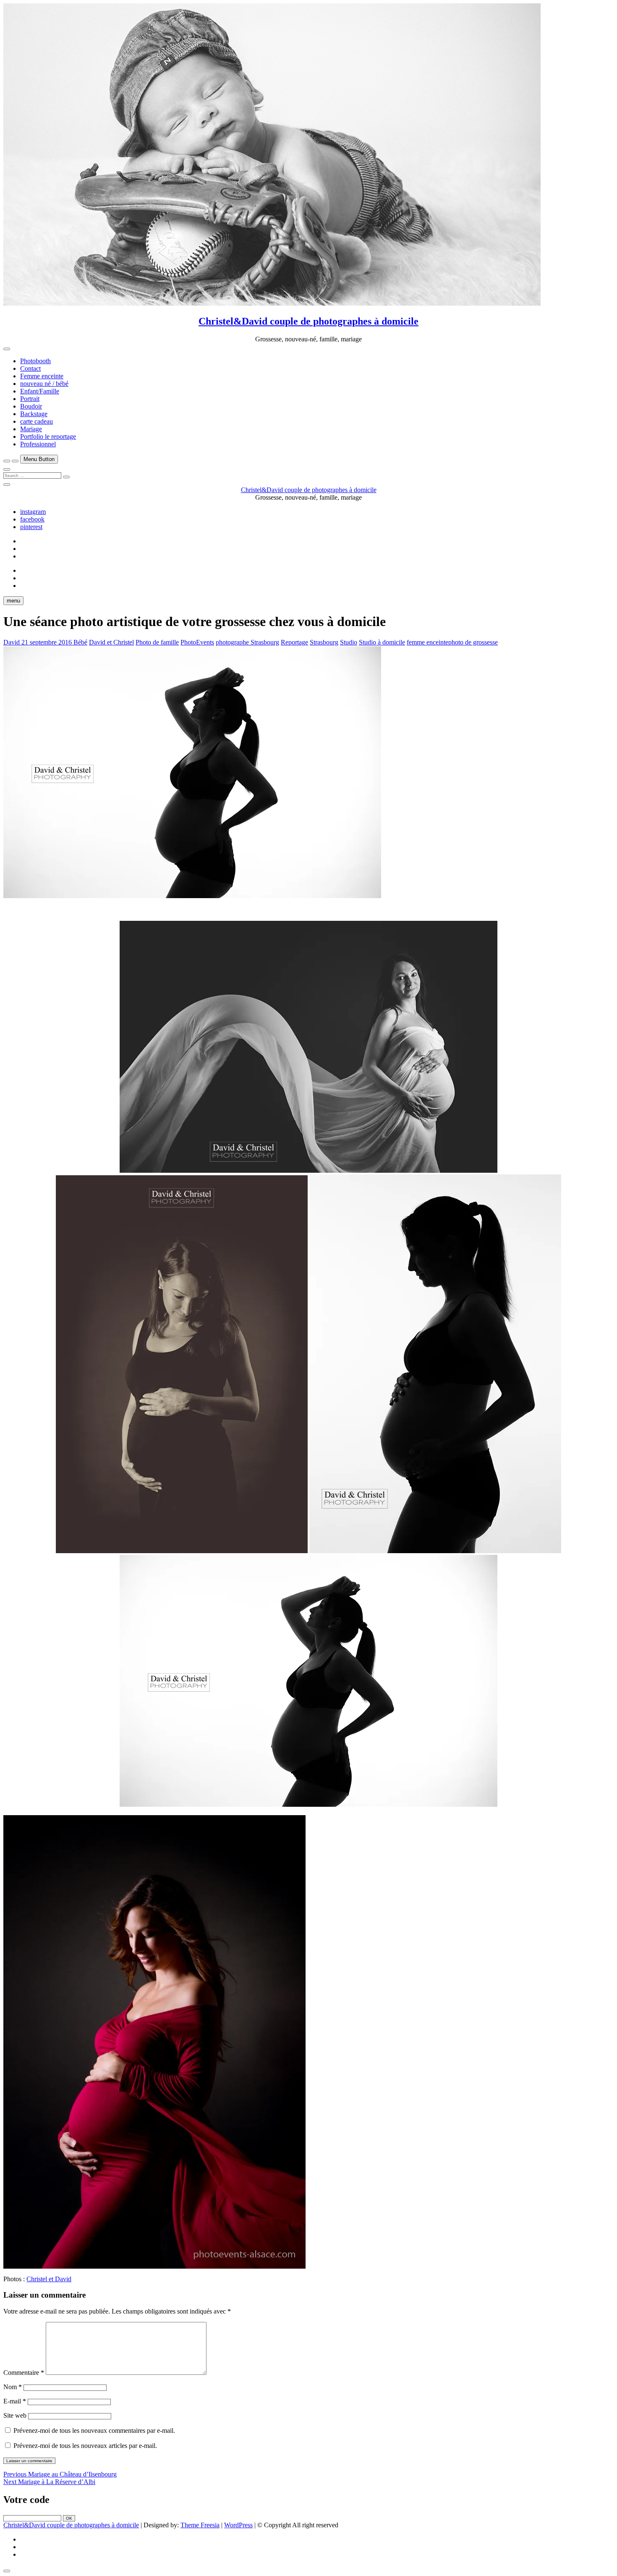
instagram (33, 512)
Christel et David (49, 2279)
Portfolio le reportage (48, 436)
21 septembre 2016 (47, 642)
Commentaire (24, 2373)
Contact (30, 368)
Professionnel (38, 444)
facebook (32, 519)
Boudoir (31, 406)
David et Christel (111, 642)
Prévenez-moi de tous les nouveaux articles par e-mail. (85, 2446)
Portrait (30, 399)
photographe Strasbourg (247, 642)
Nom (13, 2387)
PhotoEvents (197, 642)
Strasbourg (324, 642)
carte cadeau (37, 421)
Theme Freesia (200, 2525)
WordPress (238, 2525)
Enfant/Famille (40, 391)
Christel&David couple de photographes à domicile (308, 321)
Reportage (294, 642)
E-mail (15, 2401)
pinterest (31, 527)
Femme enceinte (42, 376)
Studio (349, 642)
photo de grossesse (473, 642)
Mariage (31, 429)
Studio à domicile (382, 642)
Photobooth (35, 361)
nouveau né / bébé (44, 384)
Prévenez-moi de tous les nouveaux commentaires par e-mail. (94, 2431)
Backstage (34, 414)
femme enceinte (427, 642)
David (12, 642)
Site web (15, 2415)
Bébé (80, 642)
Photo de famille (157, 642)
